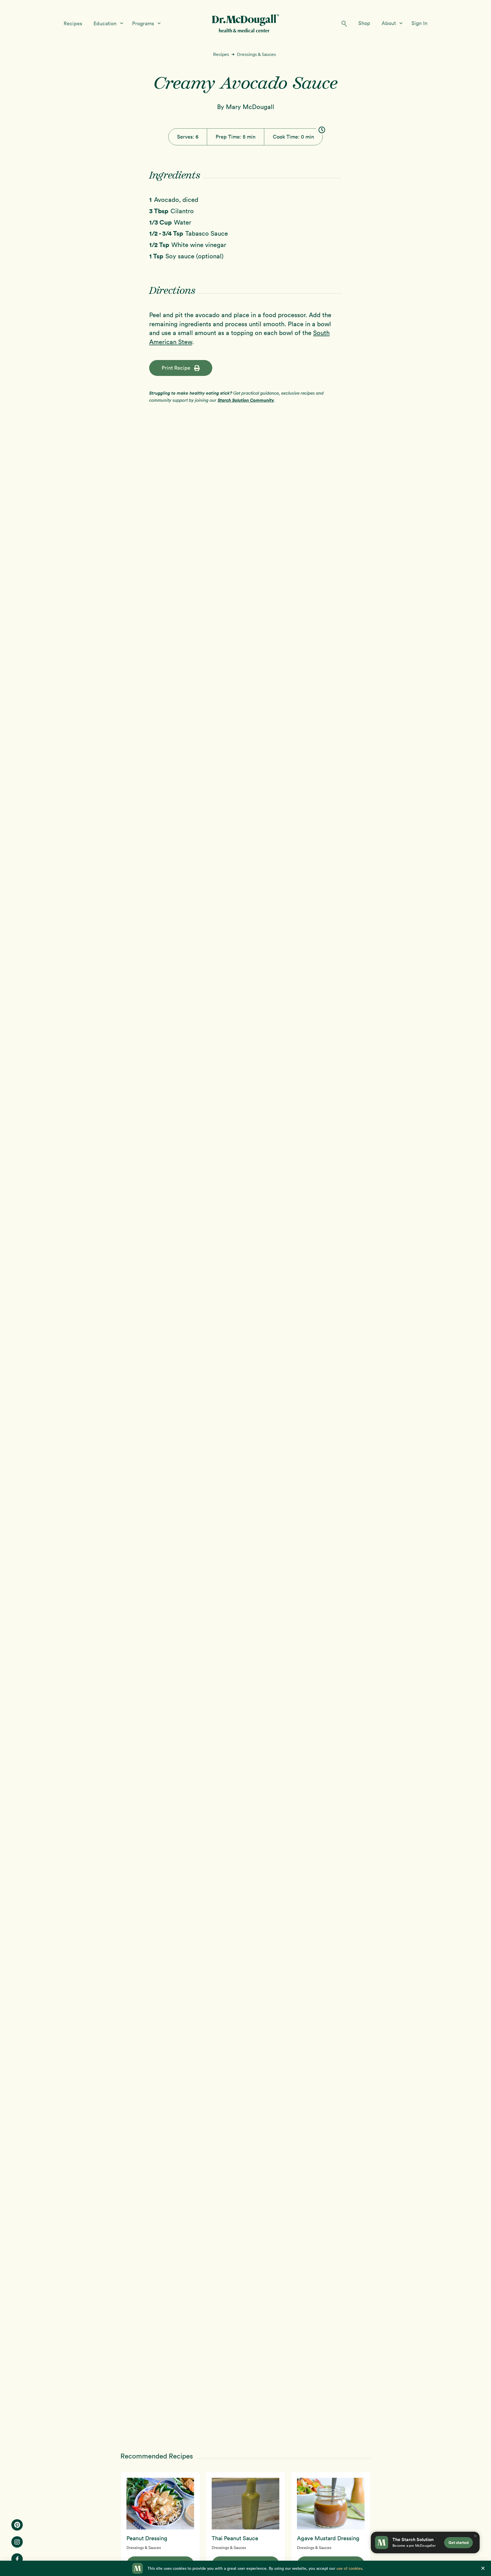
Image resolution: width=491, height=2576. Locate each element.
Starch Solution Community (246, 400)
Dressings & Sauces (256, 54)
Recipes (73, 23)
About (389, 23)
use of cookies (349, 2568)
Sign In (419, 23)
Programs (144, 23)
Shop (364, 23)
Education (106, 23)
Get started (458, 2542)
